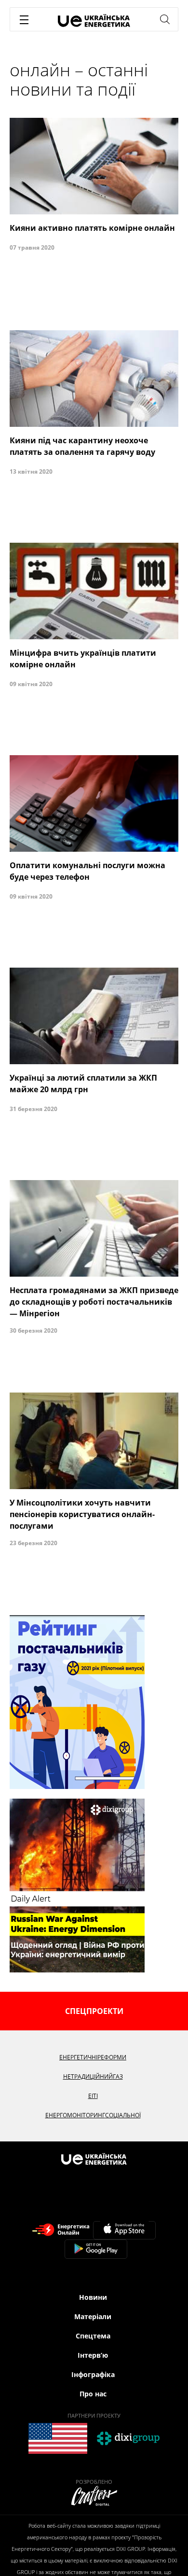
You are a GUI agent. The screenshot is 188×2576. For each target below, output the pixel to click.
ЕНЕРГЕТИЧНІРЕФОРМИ (93, 2057)
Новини (93, 2297)
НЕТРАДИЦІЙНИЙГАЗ (93, 2076)
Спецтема (93, 2336)
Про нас (93, 2394)
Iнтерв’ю (93, 2355)
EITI (93, 2096)
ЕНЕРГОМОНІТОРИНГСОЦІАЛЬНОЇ (93, 2115)
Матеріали (93, 2316)
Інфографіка (93, 2374)
